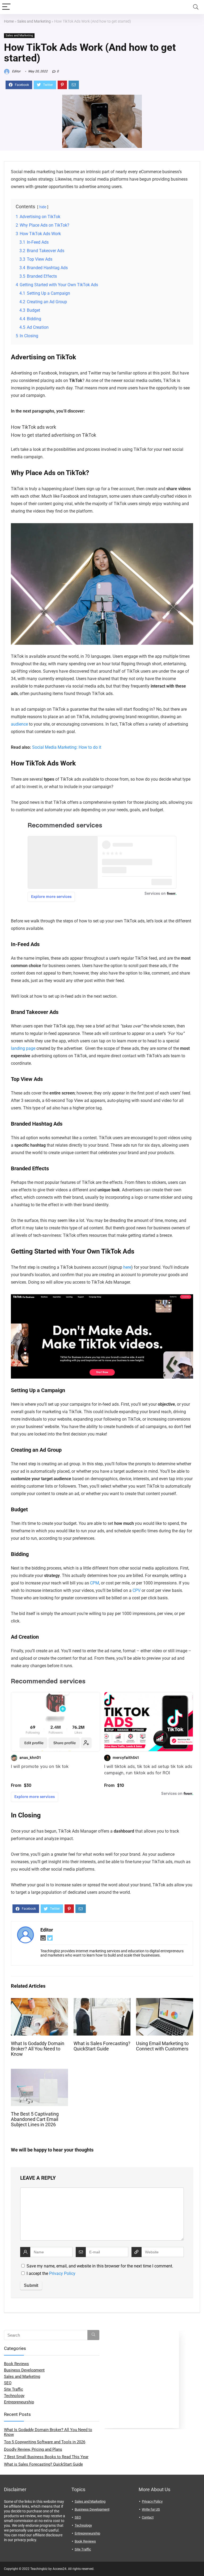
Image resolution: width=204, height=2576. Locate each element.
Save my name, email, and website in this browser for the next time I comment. (100, 2266)
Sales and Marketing (34, 21)
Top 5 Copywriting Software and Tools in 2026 (45, 2442)
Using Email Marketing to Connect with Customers (162, 2046)
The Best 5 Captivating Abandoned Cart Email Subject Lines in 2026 (35, 2119)
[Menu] (6, 7)
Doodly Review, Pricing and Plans (33, 2449)
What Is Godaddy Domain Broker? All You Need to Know (38, 2049)
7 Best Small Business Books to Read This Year (46, 2457)
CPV (137, 1590)
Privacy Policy (62, 2273)
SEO (8, 2383)
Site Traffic (14, 2389)
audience (19, 724)
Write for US (151, 2509)
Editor (16, 71)
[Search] (196, 7)
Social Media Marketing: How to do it (67, 747)
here (127, 1267)
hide (43, 207)
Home (9, 21)
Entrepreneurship (19, 2402)
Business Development (24, 2370)
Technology (14, 2396)
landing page (23, 1048)
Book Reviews (16, 2364)
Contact (148, 2517)
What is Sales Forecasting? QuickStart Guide (102, 2046)
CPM (95, 1583)
